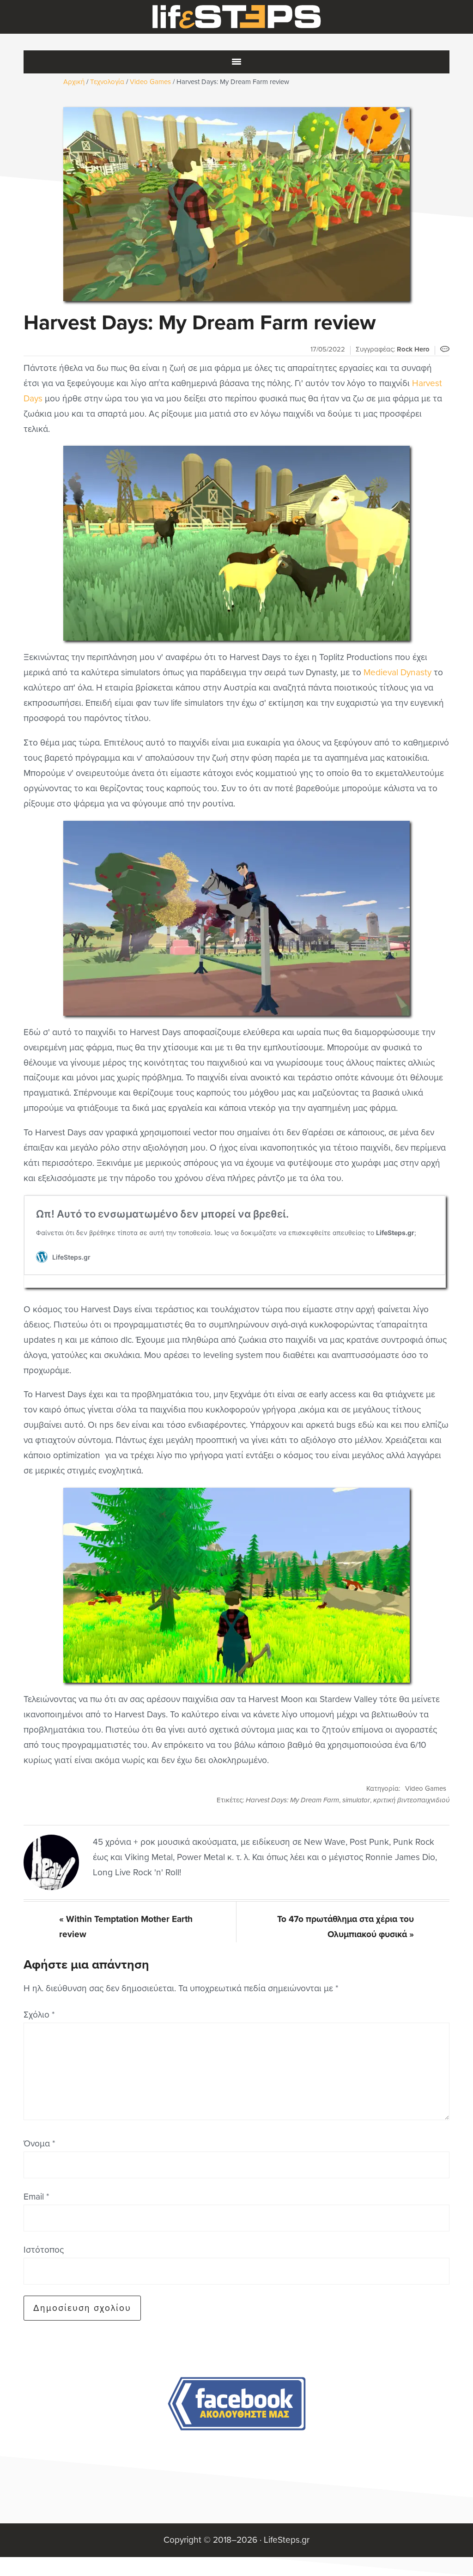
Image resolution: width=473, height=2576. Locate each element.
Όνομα (39, 2143)
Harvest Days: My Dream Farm (292, 1800)
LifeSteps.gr (236, 17)
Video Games (426, 1788)
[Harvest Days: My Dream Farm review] (236, 204)
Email (36, 2197)
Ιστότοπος (44, 2250)
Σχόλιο (39, 2015)
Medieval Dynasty (397, 672)
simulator (356, 1800)
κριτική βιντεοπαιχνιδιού (411, 1800)
